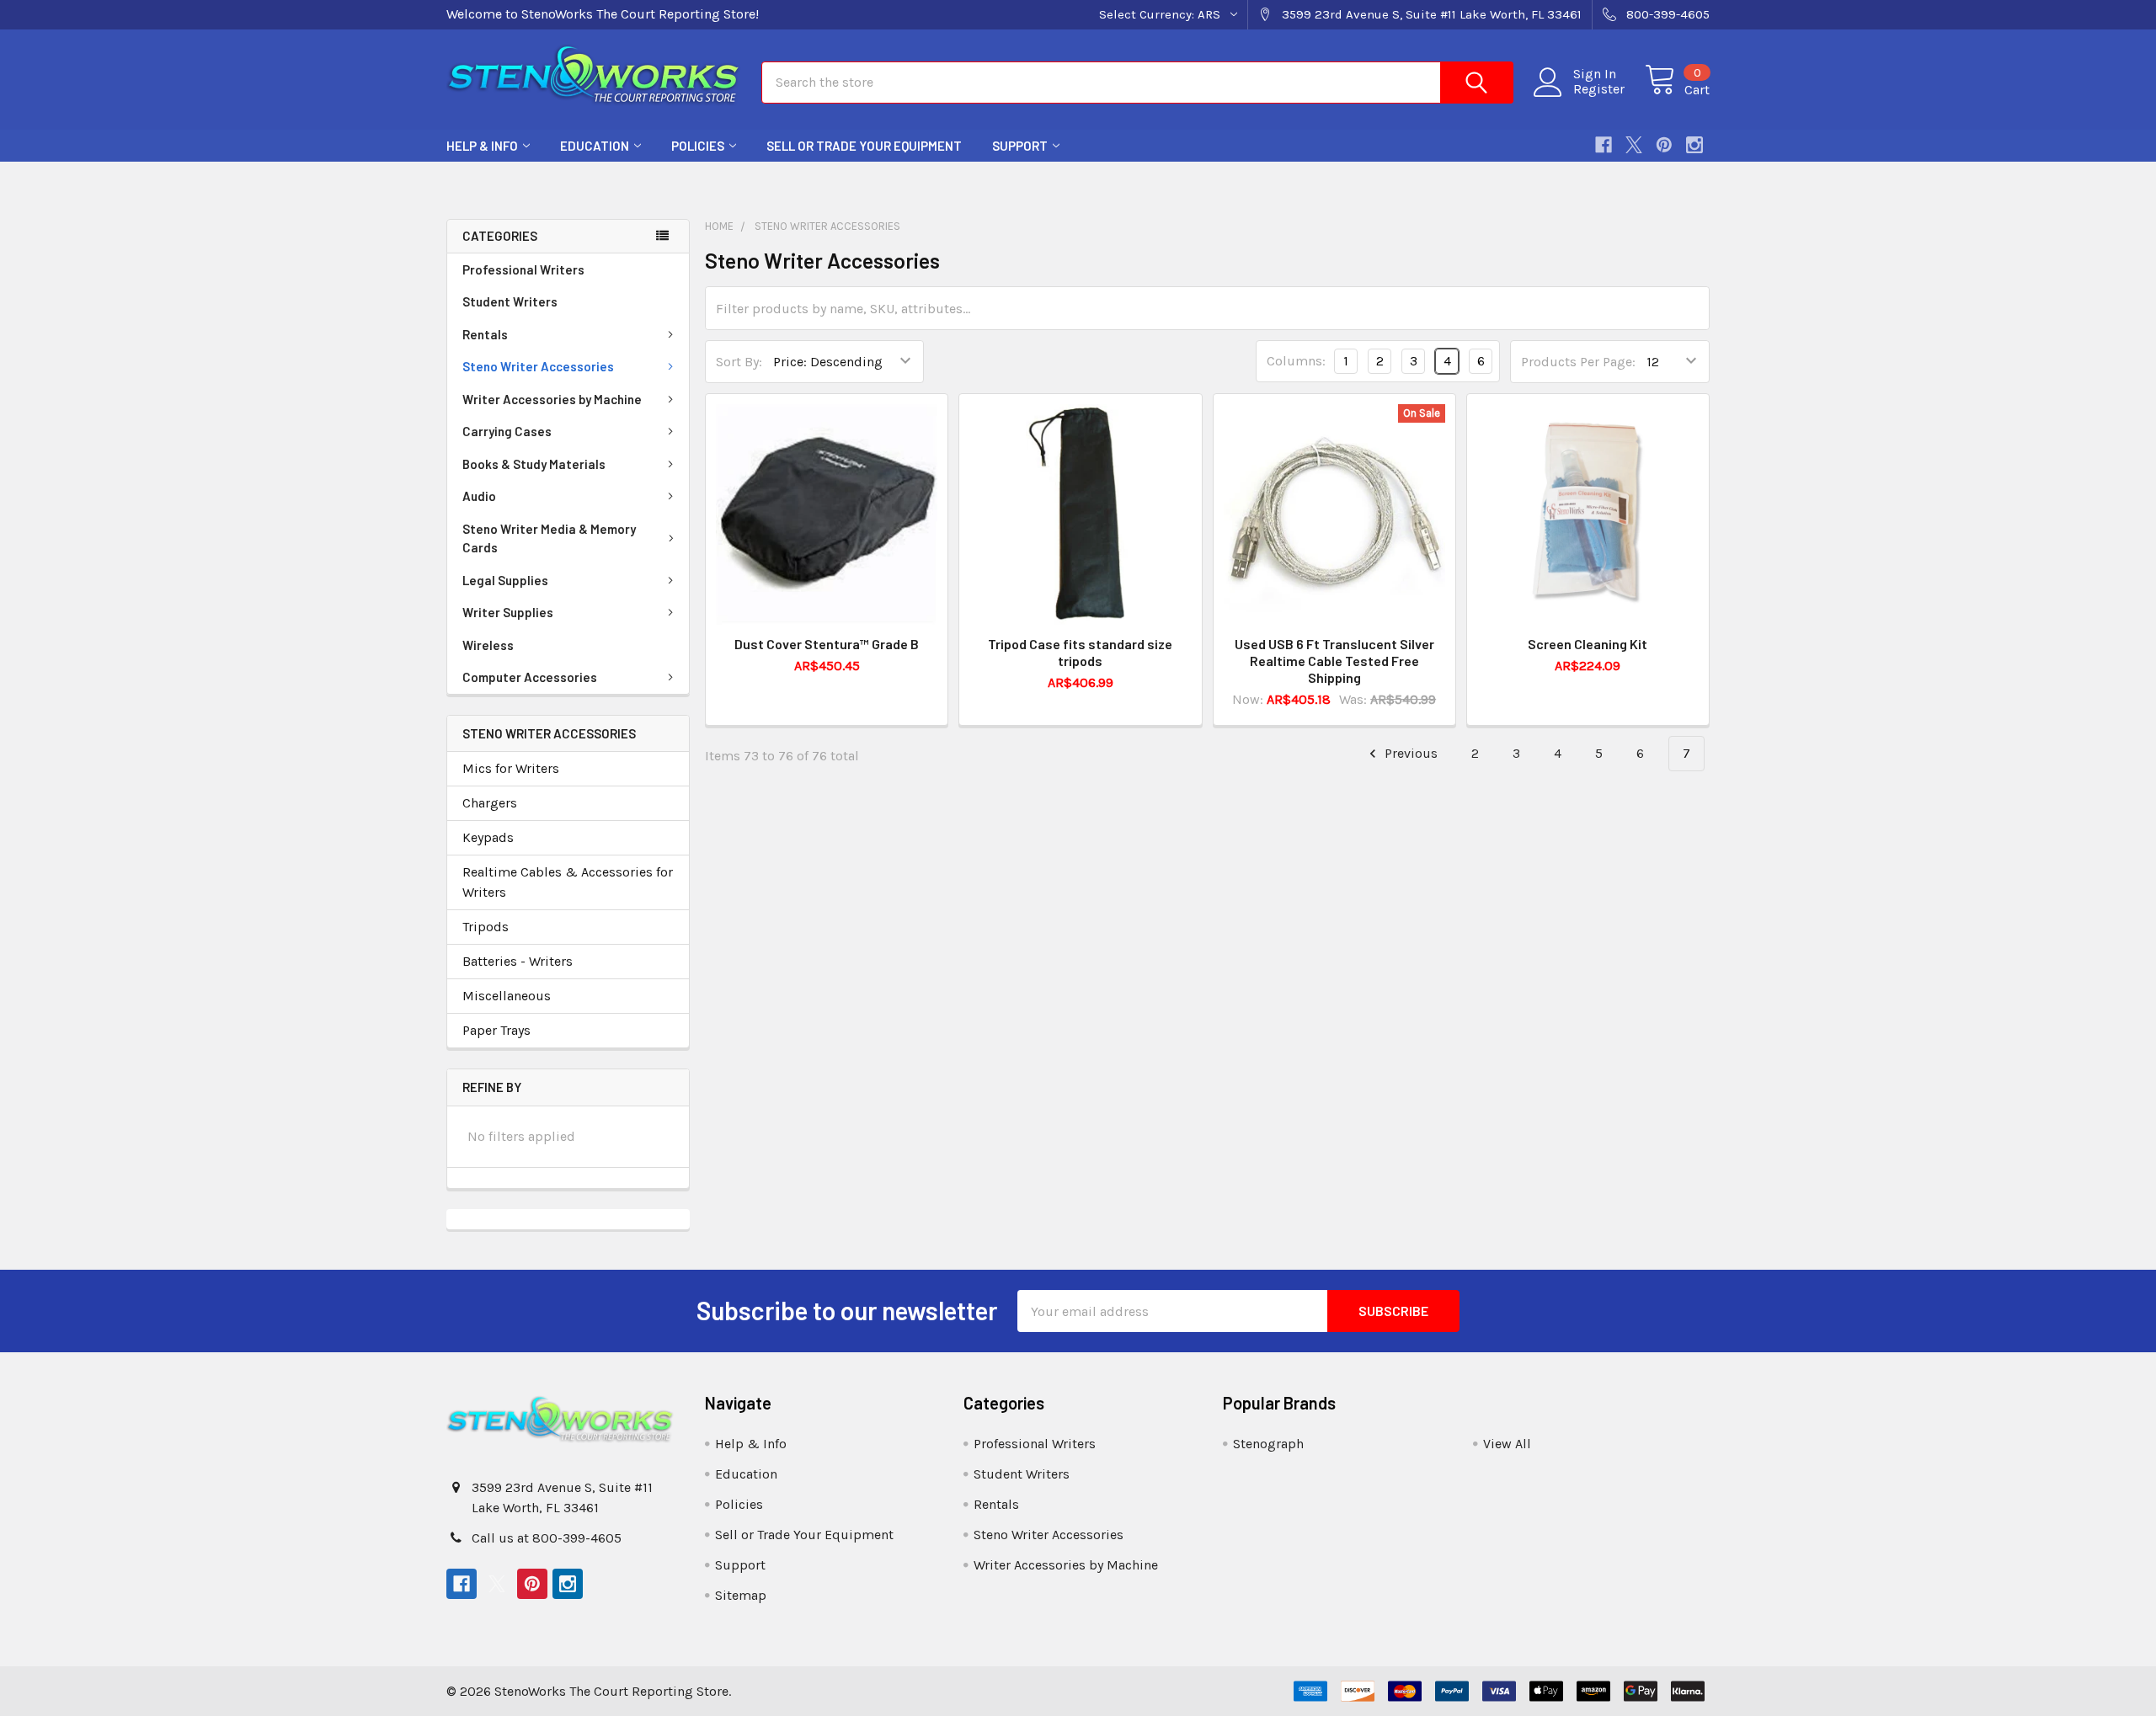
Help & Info (482, 146)
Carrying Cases (507, 431)
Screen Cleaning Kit (1588, 644)
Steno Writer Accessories (538, 366)
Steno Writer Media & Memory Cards (549, 538)
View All (1507, 1444)
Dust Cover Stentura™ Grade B (827, 644)
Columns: (1296, 361)
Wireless (488, 645)
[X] (1634, 145)
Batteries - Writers (518, 961)
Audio (479, 496)
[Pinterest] (1664, 145)
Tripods (486, 927)
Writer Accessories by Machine (552, 399)
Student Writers (510, 301)
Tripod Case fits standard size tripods (1080, 652)
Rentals (485, 334)
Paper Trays (496, 1030)
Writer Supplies (508, 612)
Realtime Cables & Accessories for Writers (568, 882)
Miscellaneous (507, 996)
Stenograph (1268, 1444)
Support (1020, 146)
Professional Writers (523, 269)
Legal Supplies (505, 580)
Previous (1409, 753)
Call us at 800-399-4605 (547, 1538)
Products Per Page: (1578, 362)
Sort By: (739, 362)
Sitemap (741, 1595)
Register (1599, 89)
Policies (698, 146)
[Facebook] (1604, 145)
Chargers (490, 803)
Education (595, 146)
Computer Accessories (530, 677)
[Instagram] (1694, 145)
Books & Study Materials (534, 464)
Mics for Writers (511, 768)
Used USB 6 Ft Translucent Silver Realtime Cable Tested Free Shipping (1334, 661)
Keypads (488, 837)
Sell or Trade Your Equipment (864, 146)
